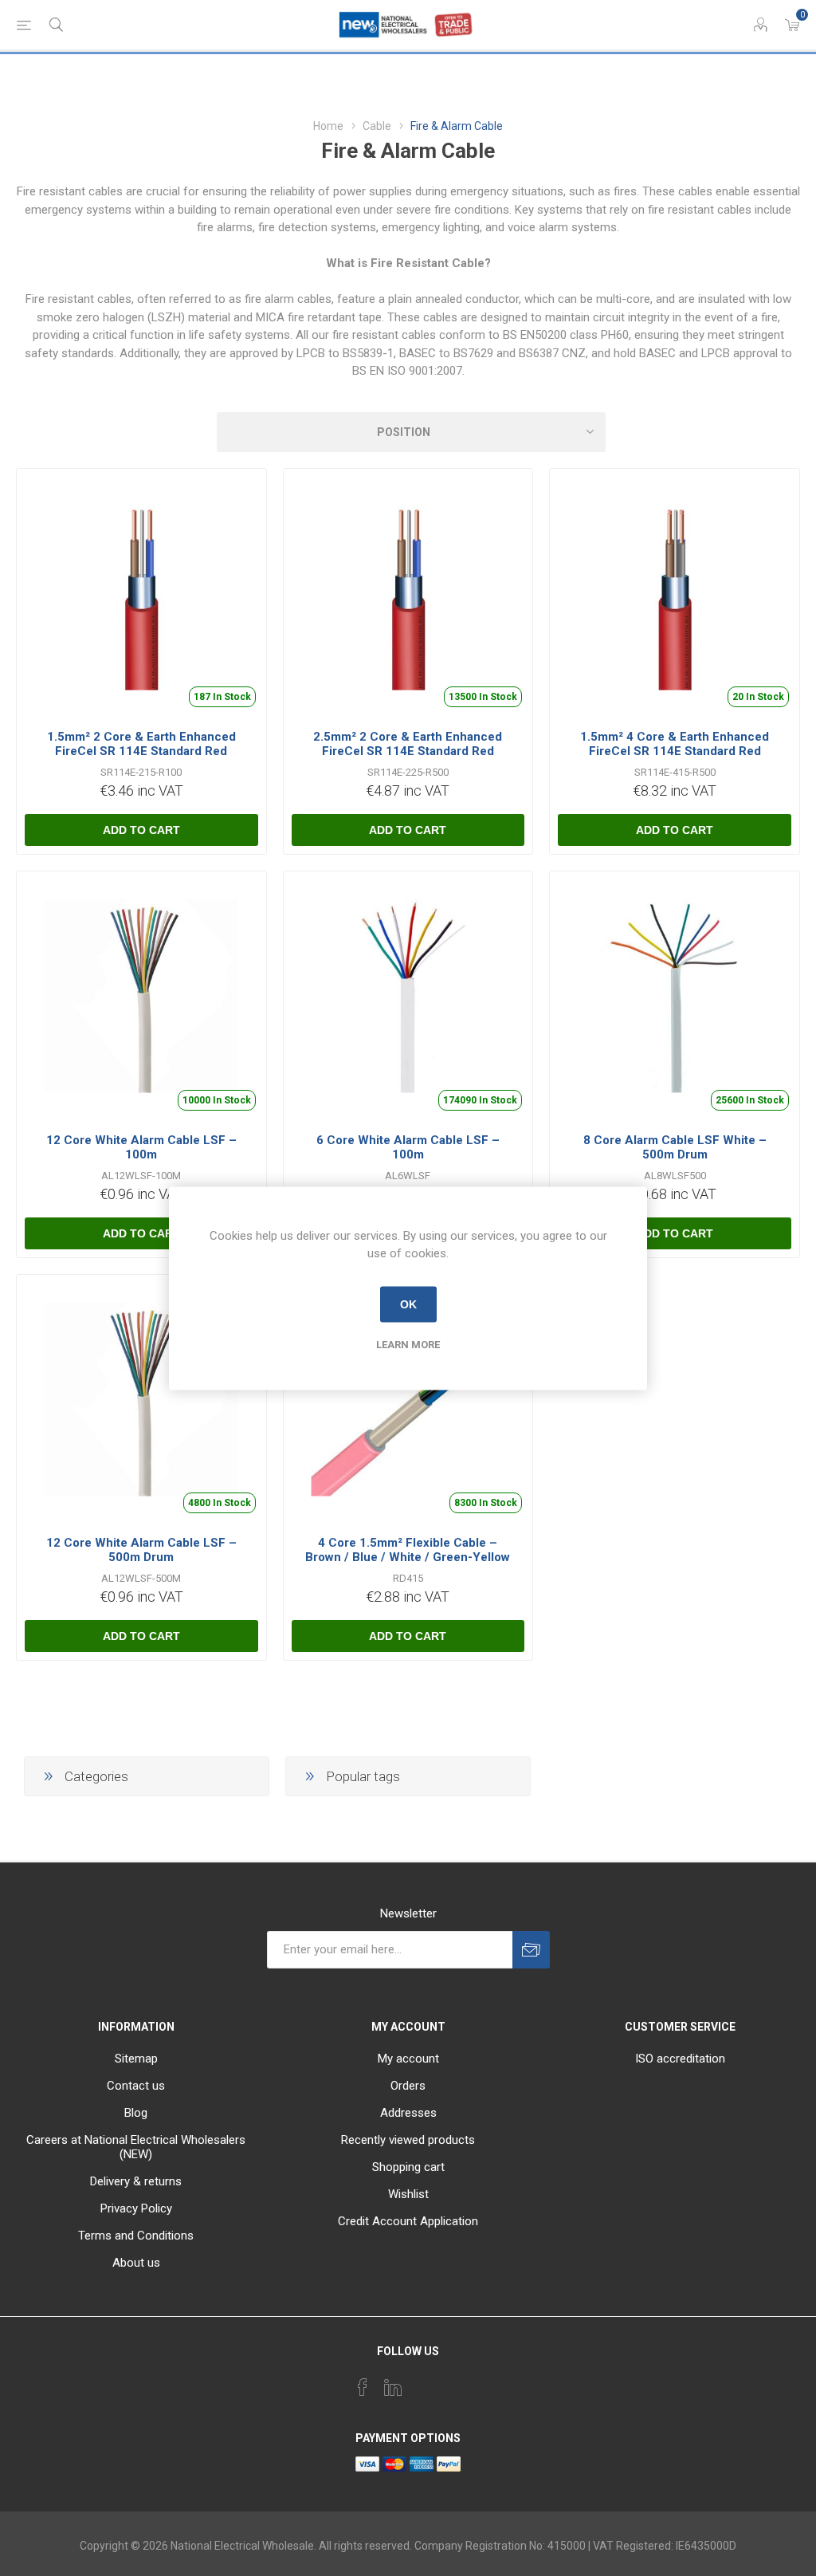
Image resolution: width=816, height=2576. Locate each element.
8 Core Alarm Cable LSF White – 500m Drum (675, 1147)
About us (136, 2263)
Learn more (408, 1344)
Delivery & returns (136, 2181)
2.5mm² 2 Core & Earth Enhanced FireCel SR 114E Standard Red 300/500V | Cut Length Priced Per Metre (408, 758)
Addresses (408, 2113)
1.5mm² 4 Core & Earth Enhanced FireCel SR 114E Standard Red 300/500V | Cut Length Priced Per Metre (675, 758)
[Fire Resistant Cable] (141, 594)
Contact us (136, 2086)
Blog (136, 2113)
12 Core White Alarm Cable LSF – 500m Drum (141, 1550)
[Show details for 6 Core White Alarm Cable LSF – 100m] (408, 996)
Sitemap (136, 2059)
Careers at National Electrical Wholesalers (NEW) (136, 2147)
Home (328, 126)
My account (408, 2059)
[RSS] (453, 2382)
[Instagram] (423, 2382)
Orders (408, 2086)
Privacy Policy (136, 2208)
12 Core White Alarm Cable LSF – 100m (141, 1147)
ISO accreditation (680, 2059)
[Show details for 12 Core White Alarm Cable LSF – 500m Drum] (141, 1400)
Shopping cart (408, 2167)
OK (408, 1304)
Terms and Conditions (136, 2236)
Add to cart (141, 830)
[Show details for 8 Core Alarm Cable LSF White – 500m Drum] (675, 996)
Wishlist (408, 2194)
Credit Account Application (408, 2221)
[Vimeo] (393, 2387)
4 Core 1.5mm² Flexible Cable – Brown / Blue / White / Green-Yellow (408, 1550)
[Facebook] (363, 2387)
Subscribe (531, 1950)
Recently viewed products (408, 2140)
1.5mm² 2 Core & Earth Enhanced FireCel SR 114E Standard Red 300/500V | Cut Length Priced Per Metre (141, 758)
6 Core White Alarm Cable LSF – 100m (408, 1147)
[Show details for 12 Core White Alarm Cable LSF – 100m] (141, 996)
